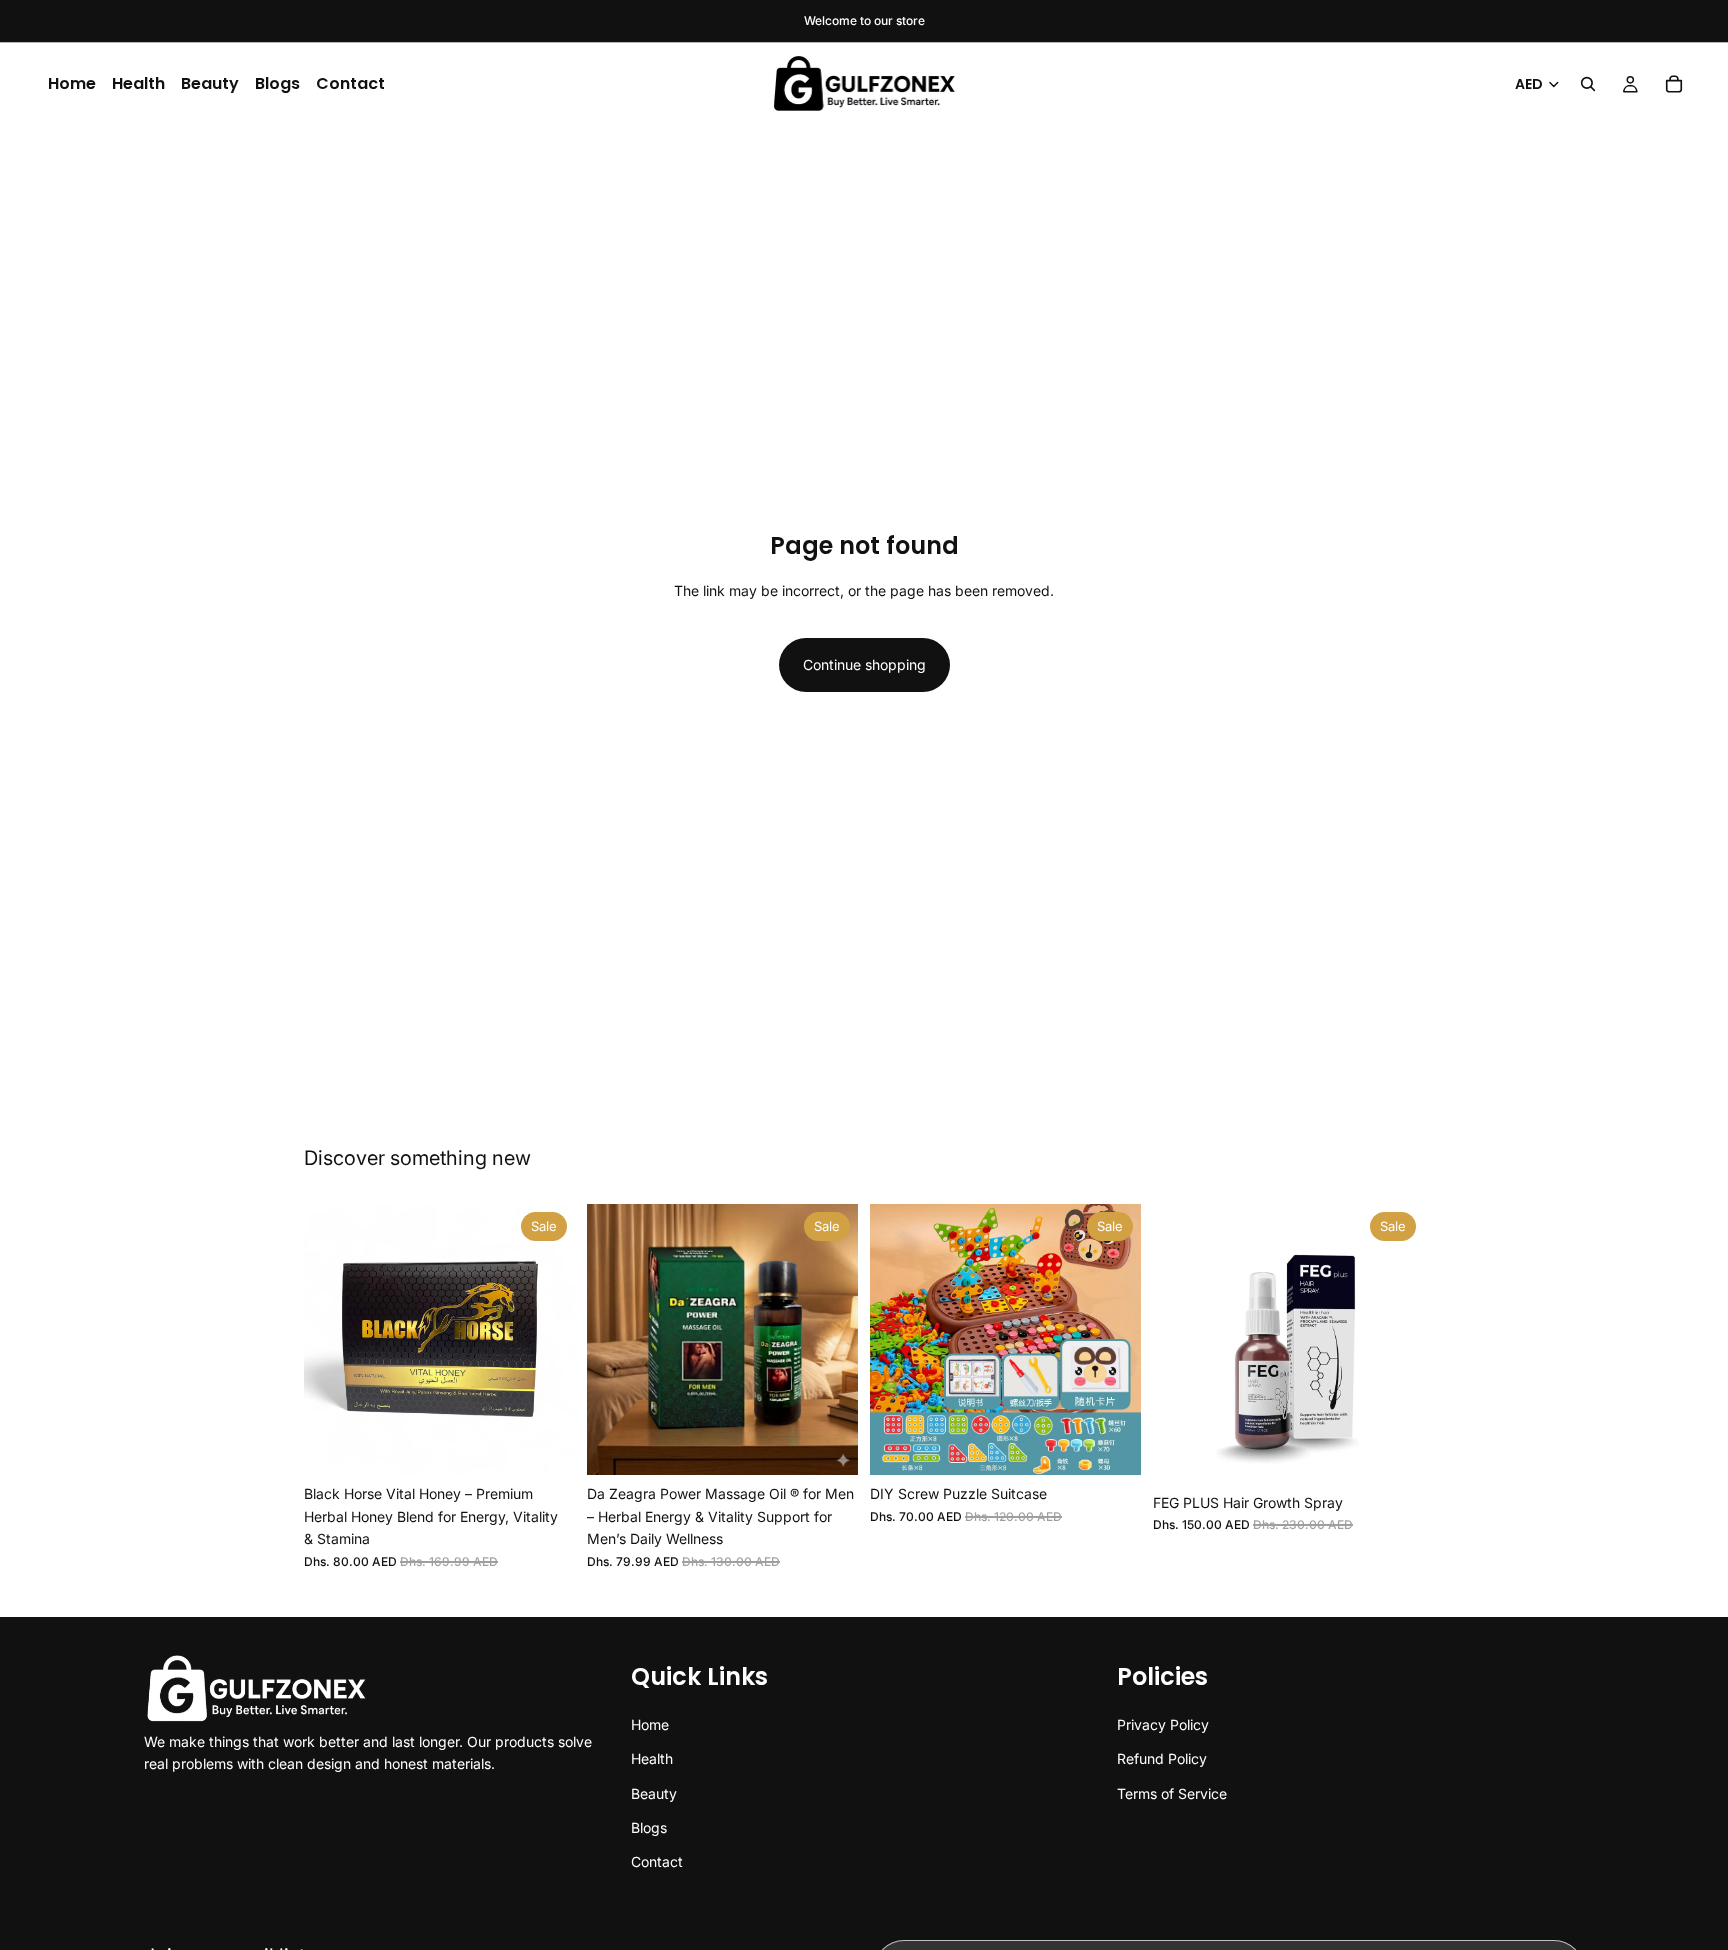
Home (72, 83)
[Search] (1588, 84)
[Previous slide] (334, 1340)
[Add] (544, 1445)
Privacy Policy (1163, 1724)
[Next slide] (545, 1340)
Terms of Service (1172, 1792)
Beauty (210, 83)
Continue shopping (864, 664)
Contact (350, 83)
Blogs (277, 83)
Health (138, 83)
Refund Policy (1162, 1758)
